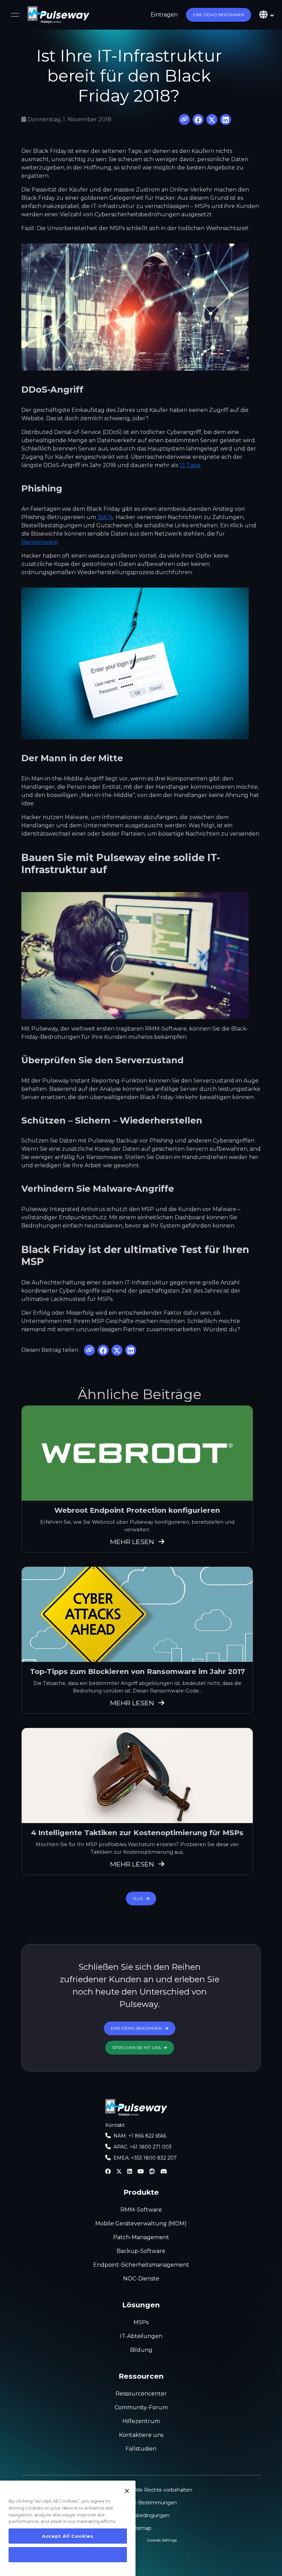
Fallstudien (141, 2449)
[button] (219, 15)
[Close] (127, 2491)
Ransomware (39, 542)
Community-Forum (141, 2407)
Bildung (141, 2350)
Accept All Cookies (68, 2536)
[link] (58, 15)
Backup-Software (141, 2251)
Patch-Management (141, 2237)
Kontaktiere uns (141, 2435)
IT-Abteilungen (141, 2336)
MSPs (141, 2322)
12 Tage (190, 465)
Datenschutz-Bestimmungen (141, 2503)
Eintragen (164, 15)
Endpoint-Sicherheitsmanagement (141, 2265)
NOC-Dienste (141, 2279)
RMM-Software (141, 2210)
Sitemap (141, 2528)
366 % (105, 517)
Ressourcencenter (141, 2394)
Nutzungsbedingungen (141, 2515)
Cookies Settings (162, 2540)
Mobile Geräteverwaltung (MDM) (141, 2223)
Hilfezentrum (141, 2421)
